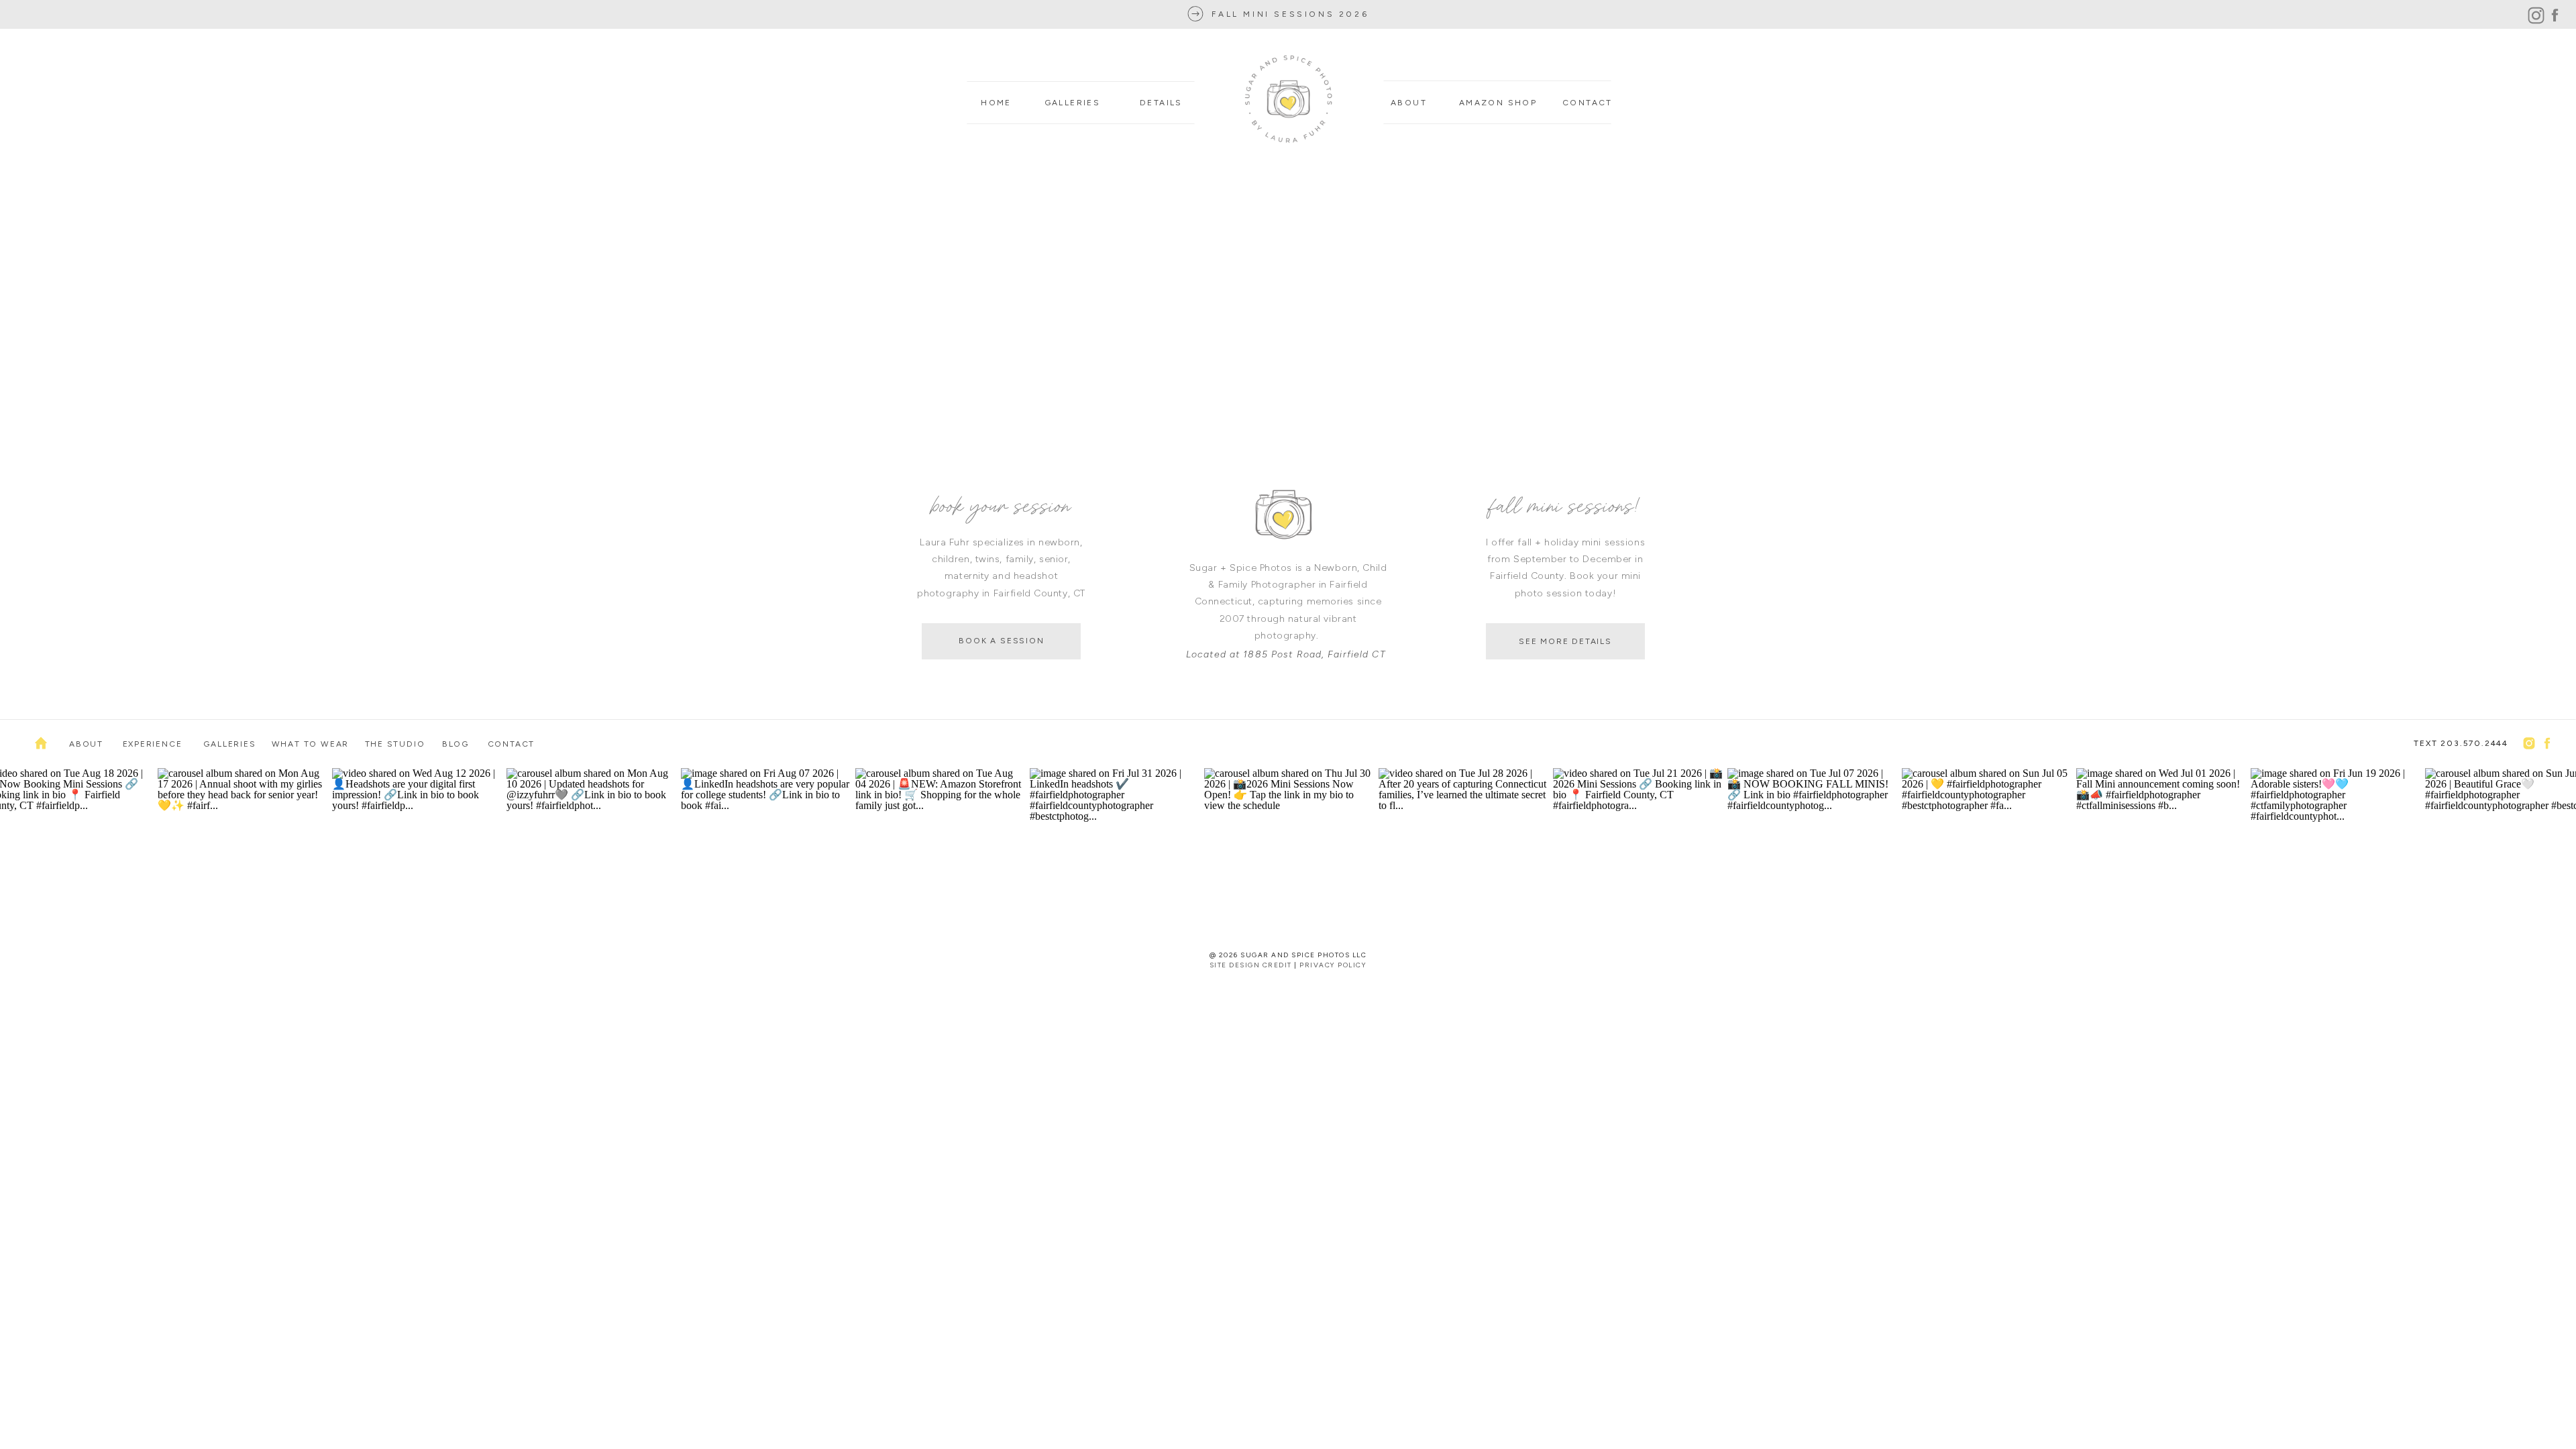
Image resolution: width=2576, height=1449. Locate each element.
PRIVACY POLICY (1333, 965)
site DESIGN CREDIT (1251, 965)
